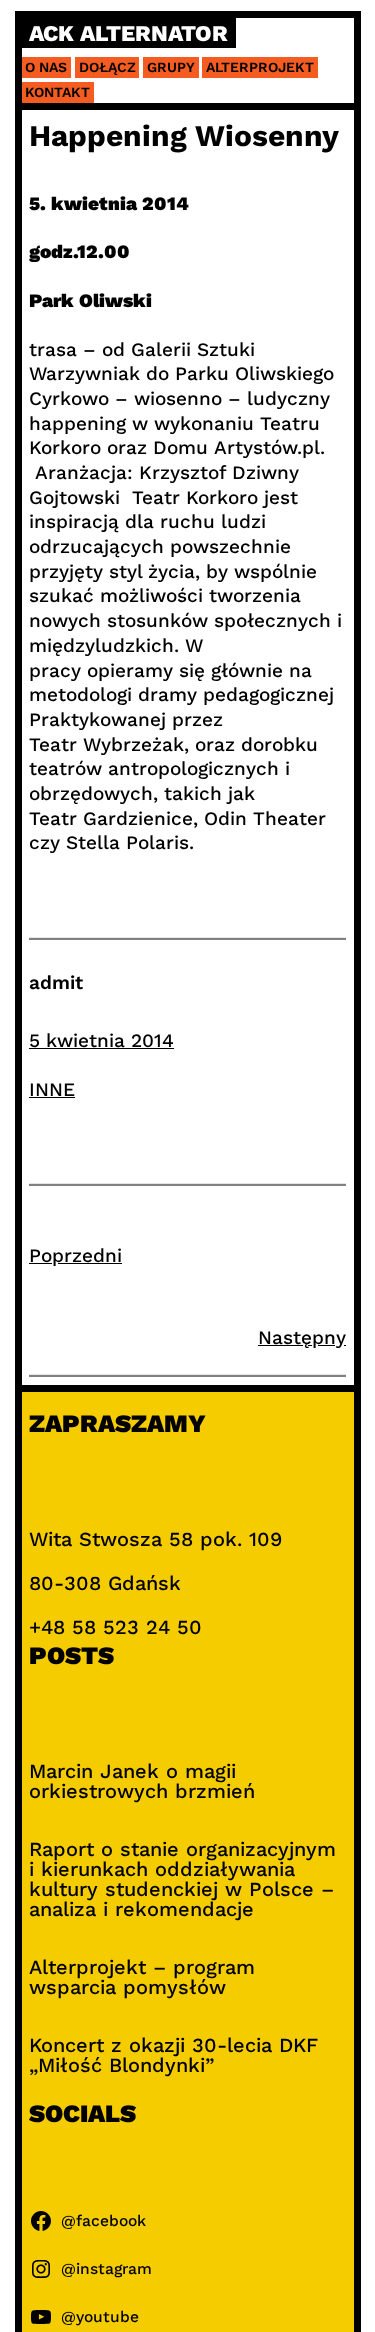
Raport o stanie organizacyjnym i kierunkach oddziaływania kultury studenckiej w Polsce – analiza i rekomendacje (182, 1879)
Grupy (171, 67)
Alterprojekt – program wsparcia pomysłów (142, 1977)
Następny (302, 1337)
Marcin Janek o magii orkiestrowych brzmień (142, 1781)
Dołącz (107, 67)
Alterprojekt (260, 67)
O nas (46, 67)
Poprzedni (75, 1255)
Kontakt (57, 92)
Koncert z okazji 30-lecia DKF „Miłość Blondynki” (173, 2055)
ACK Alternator (128, 33)
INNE (52, 1089)
